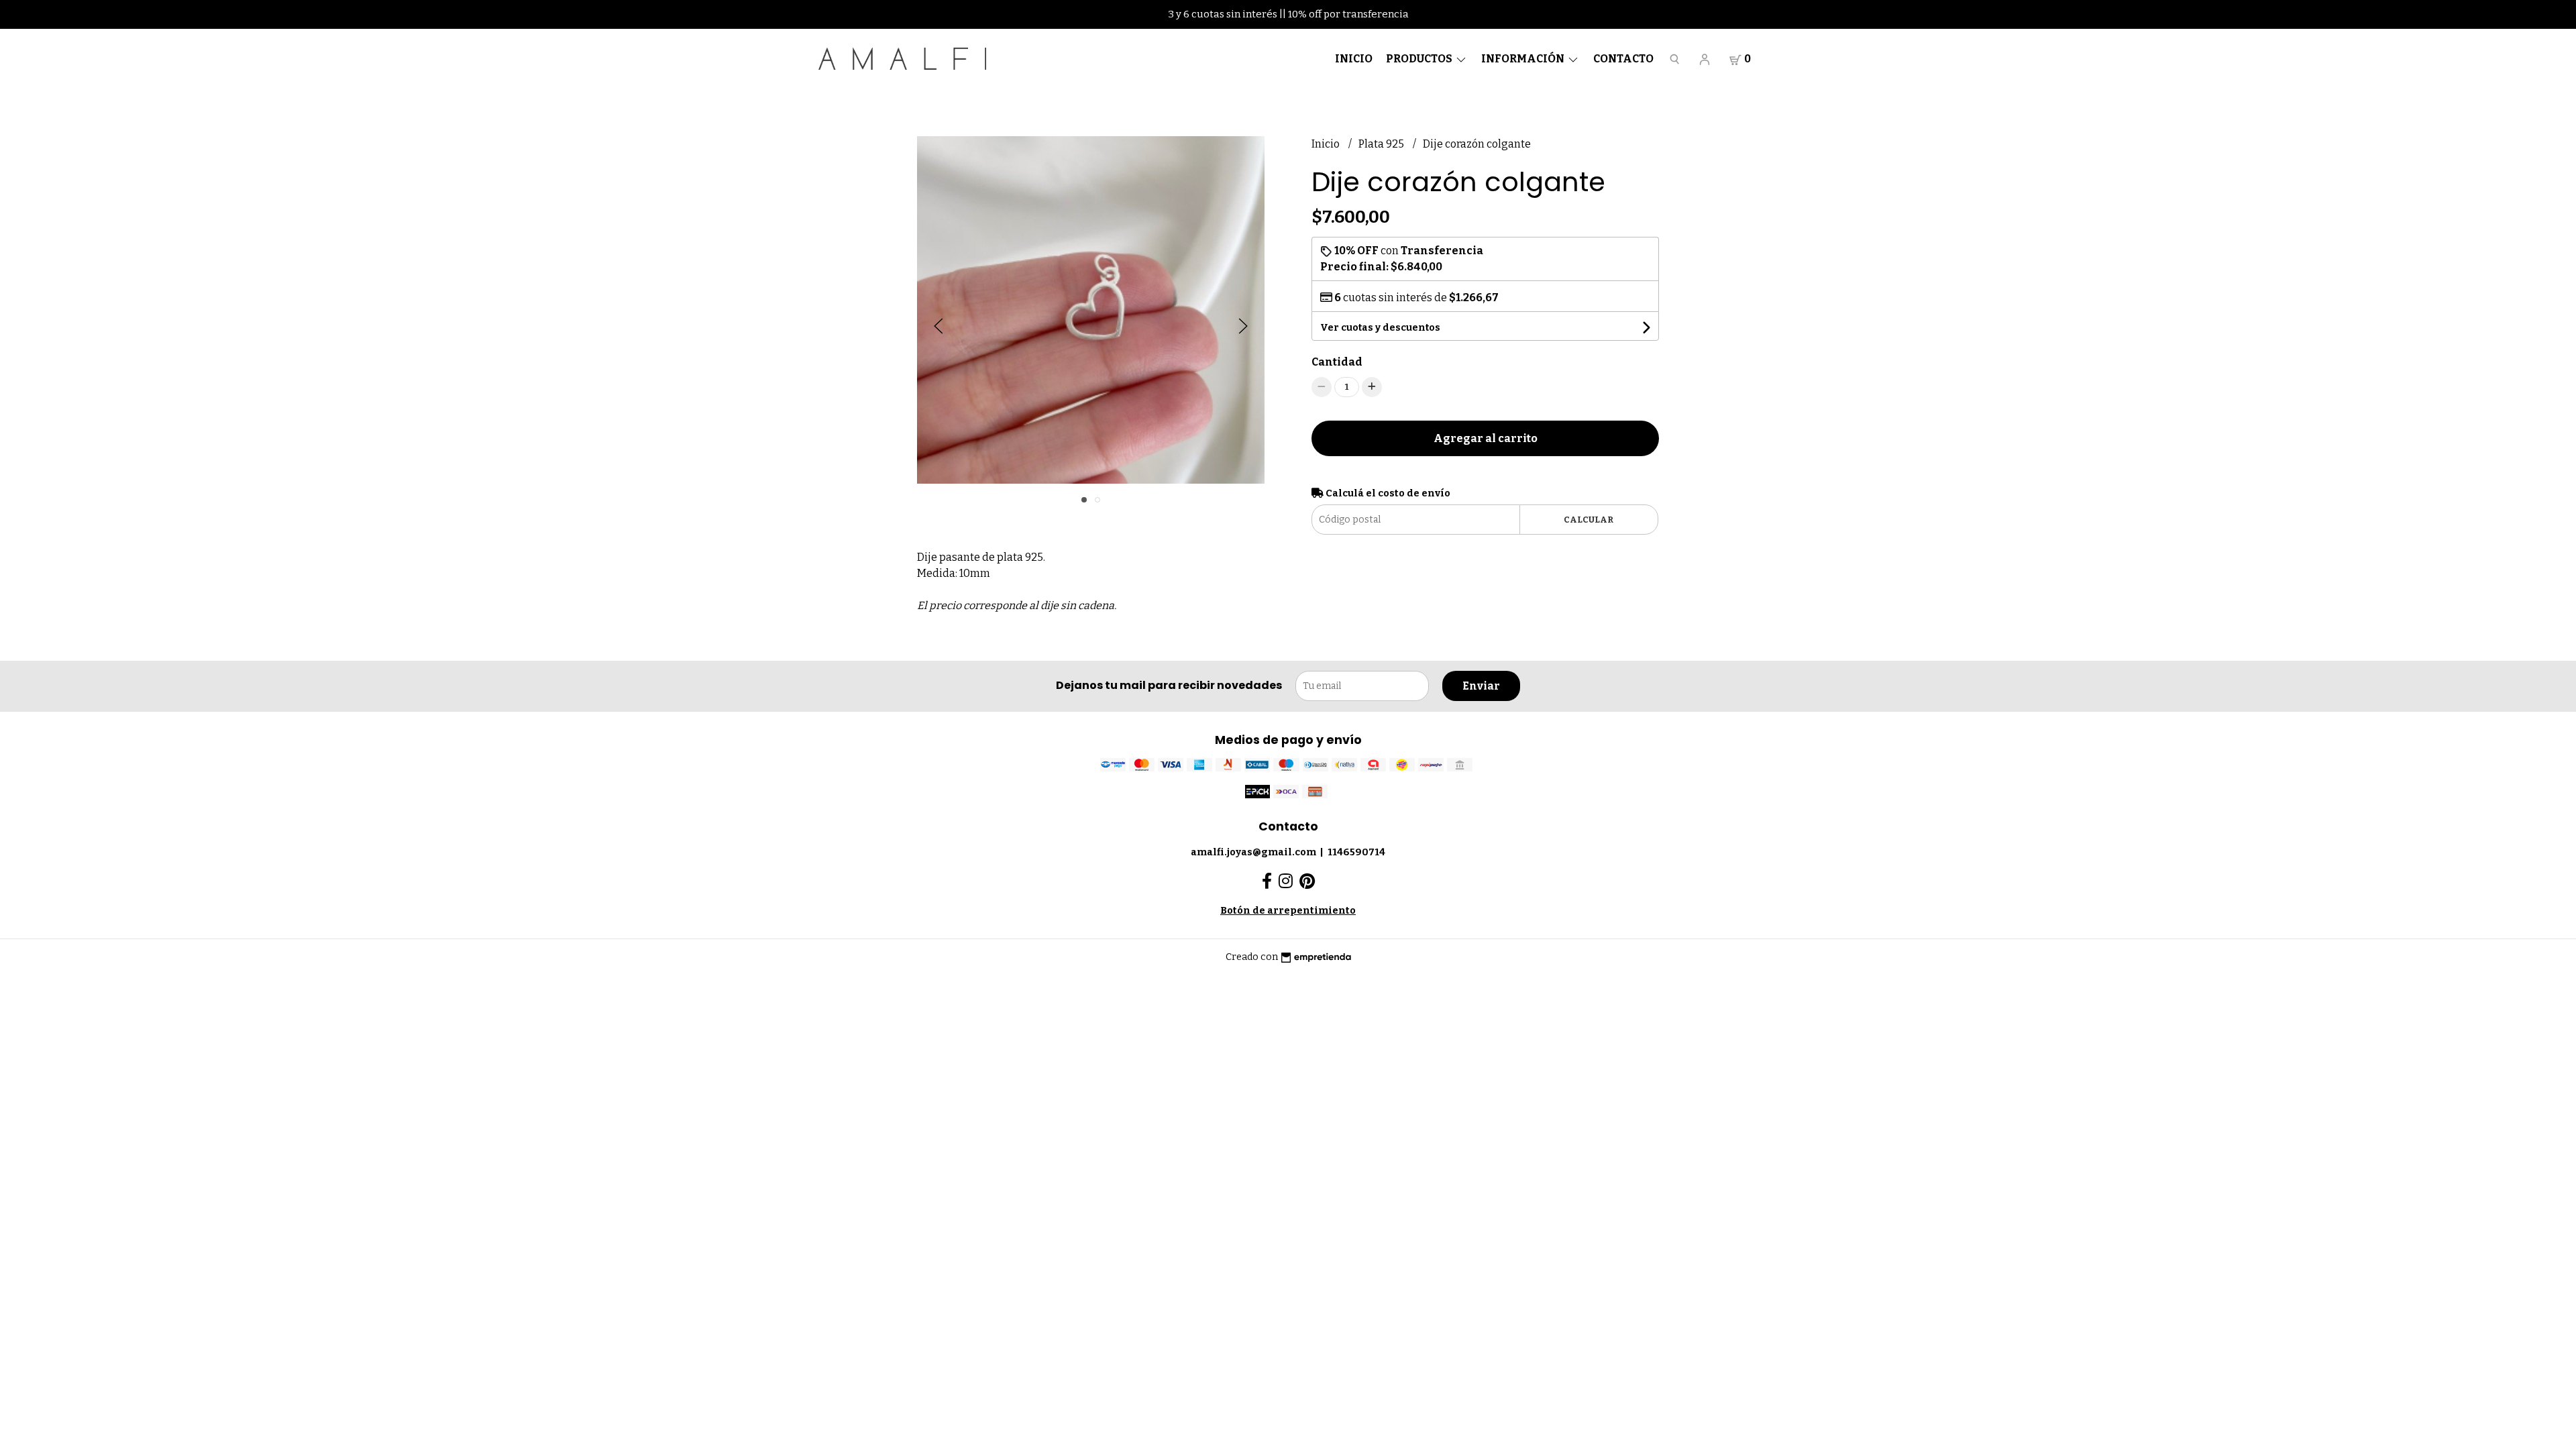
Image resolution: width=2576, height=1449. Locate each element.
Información (1524, 59)
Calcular (1589, 520)
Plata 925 (1382, 144)
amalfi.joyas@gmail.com (1253, 852)
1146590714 (1356, 852)
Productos (1420, 59)
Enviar (1481, 686)
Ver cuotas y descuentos (1380, 328)
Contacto (1623, 59)
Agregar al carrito (1486, 438)
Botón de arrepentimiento (1288, 911)
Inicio (1354, 59)
